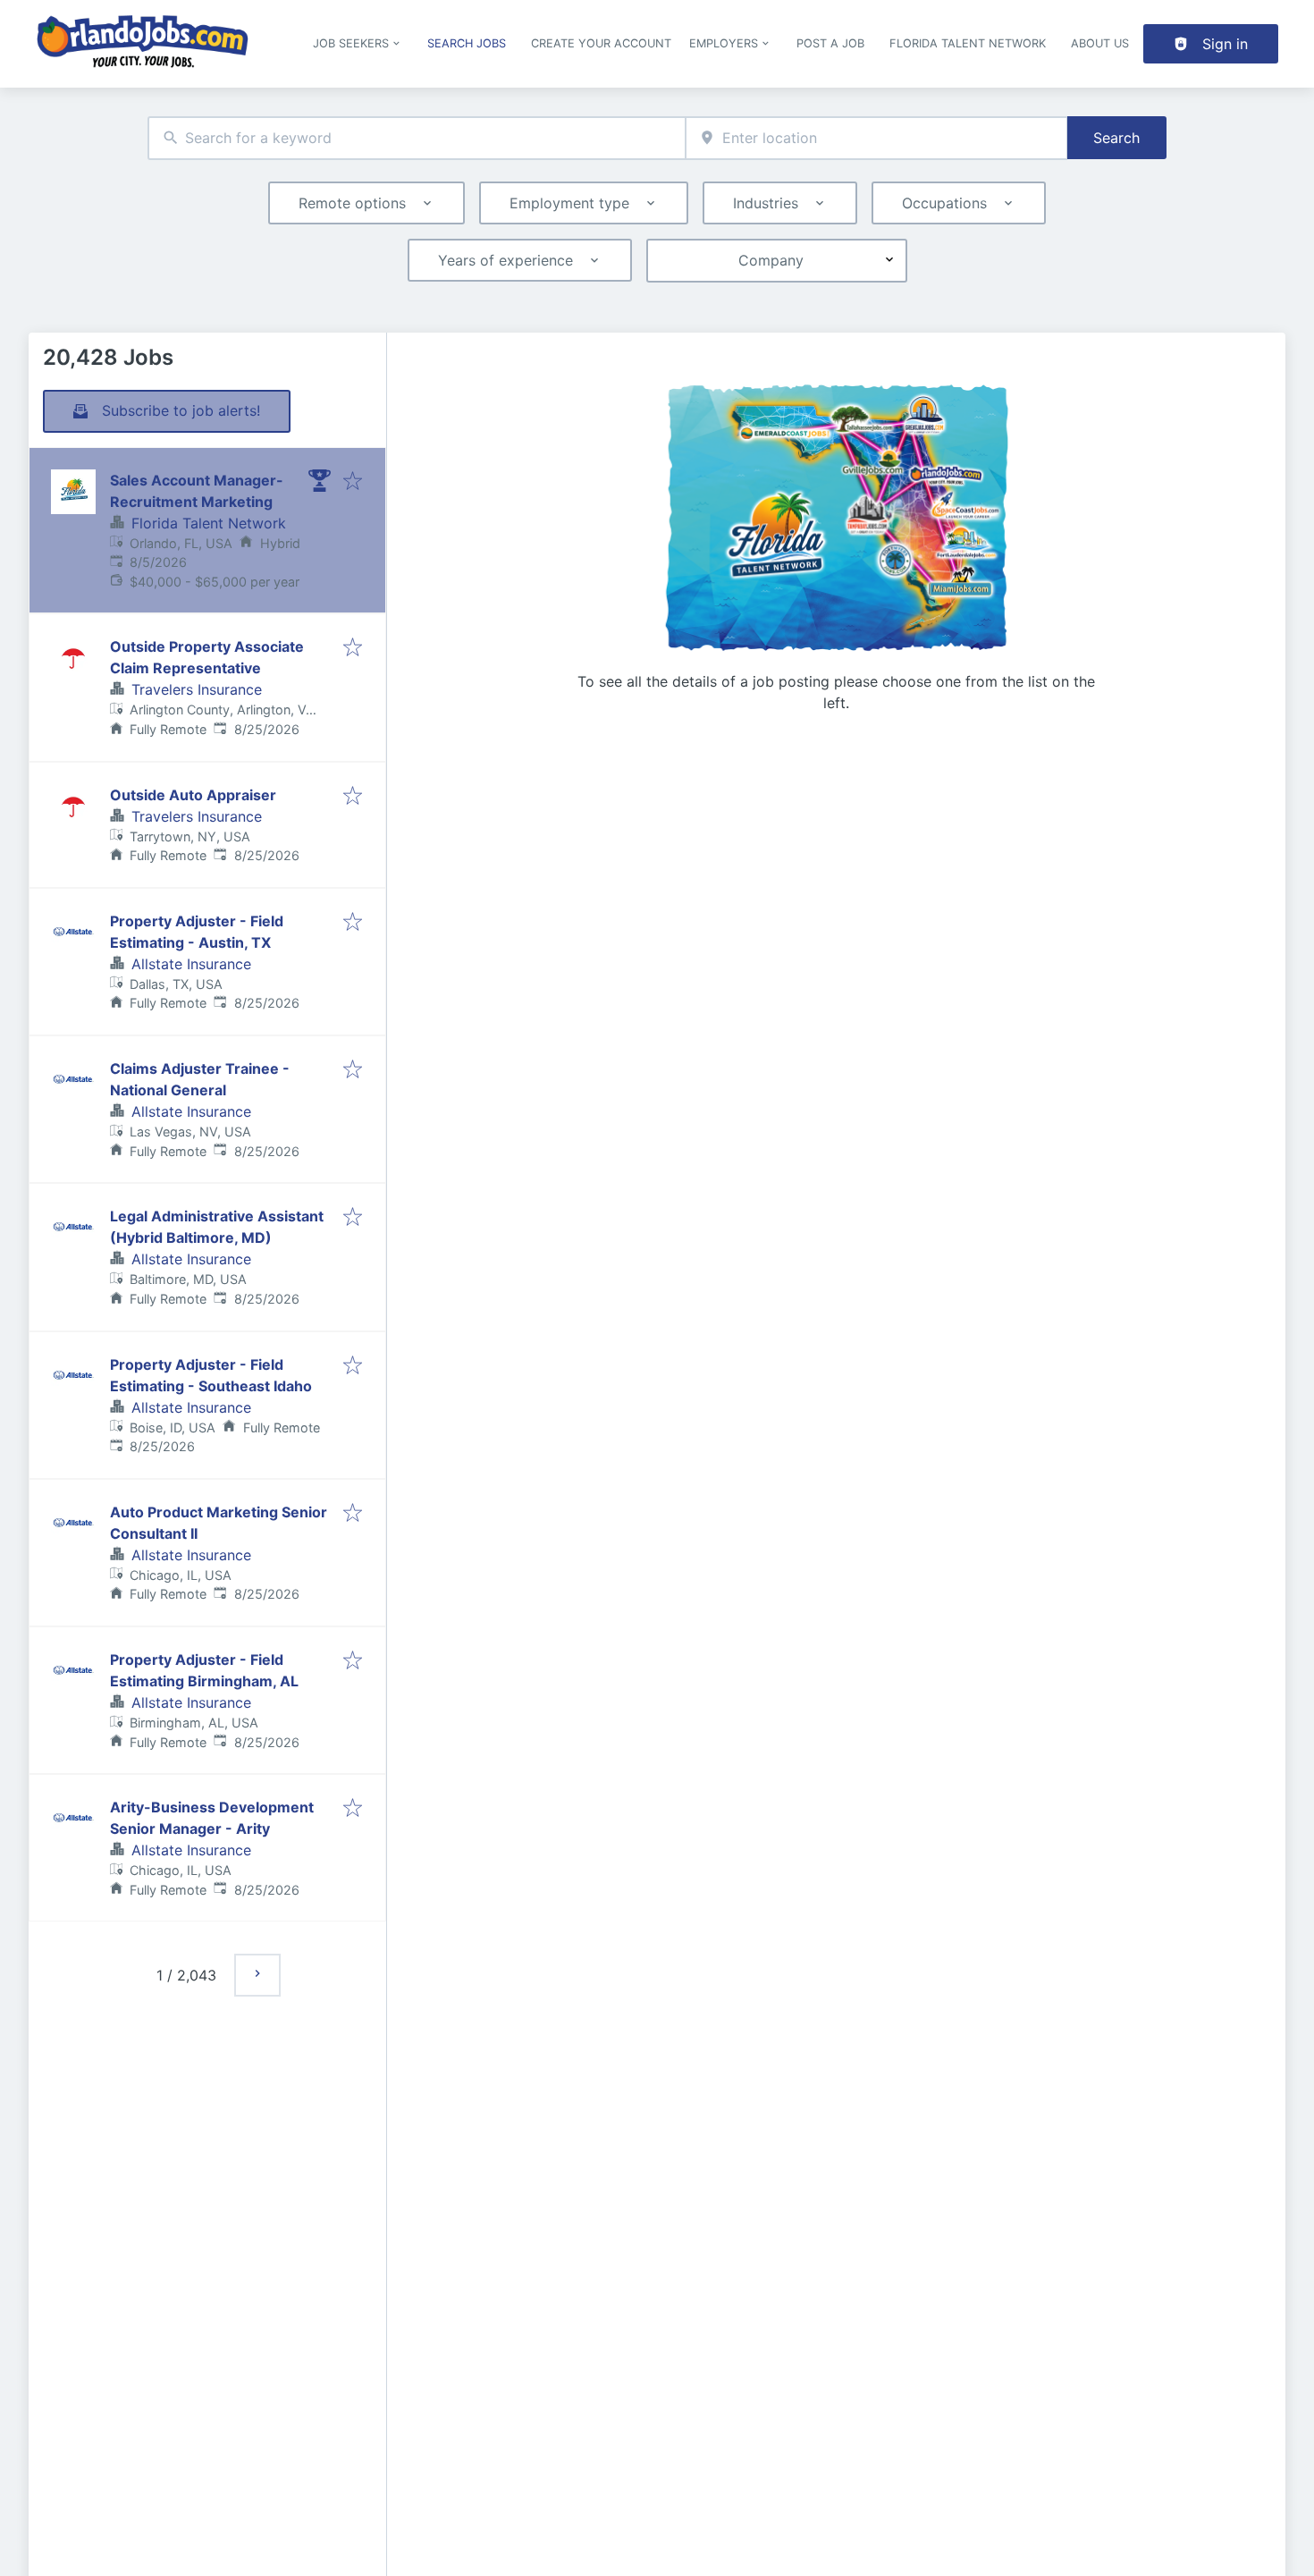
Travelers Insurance (197, 689)
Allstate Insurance (191, 964)
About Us (1100, 43)
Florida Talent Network (968, 43)
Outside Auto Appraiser (193, 795)
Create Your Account (601, 43)
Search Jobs (467, 43)
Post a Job (830, 43)
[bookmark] (353, 482)
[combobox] (417, 138)
